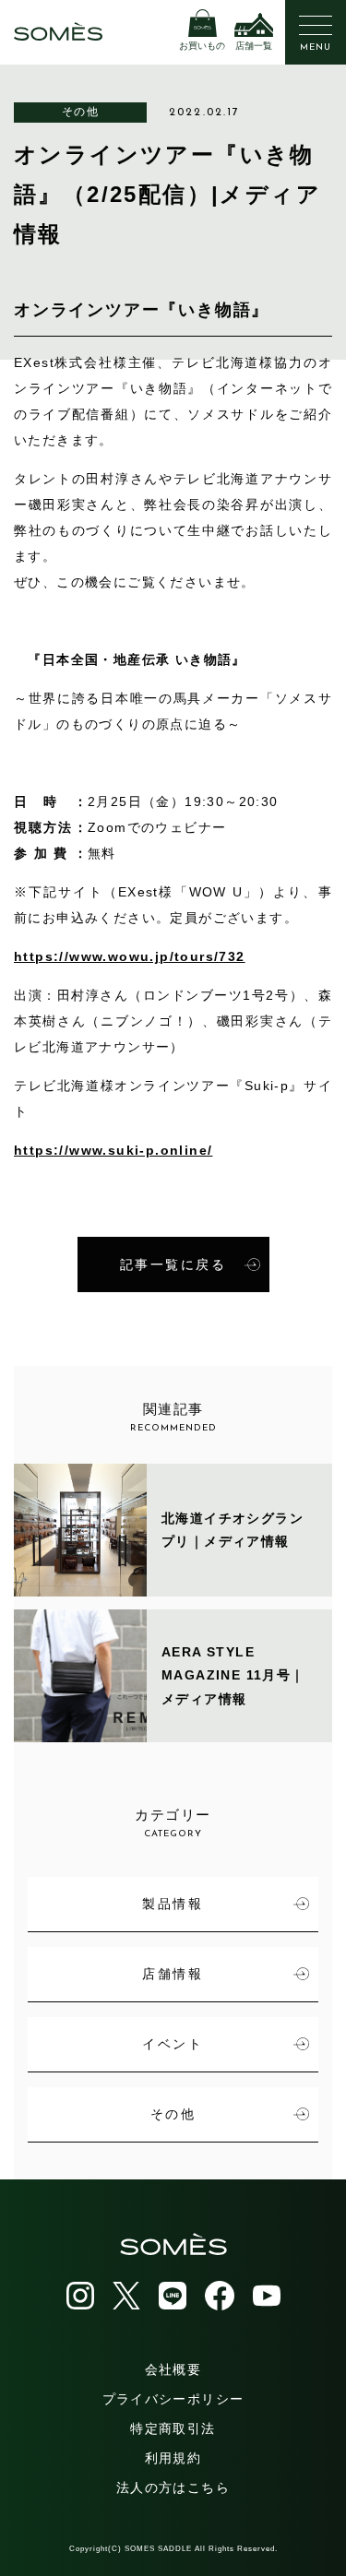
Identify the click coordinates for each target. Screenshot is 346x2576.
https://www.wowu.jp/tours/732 (130, 956)
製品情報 (173, 1904)
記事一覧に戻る (173, 1264)
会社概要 (173, 2369)
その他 (80, 112)
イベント (173, 2044)
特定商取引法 (173, 2428)
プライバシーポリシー (173, 2399)
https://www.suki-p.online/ (113, 1150)
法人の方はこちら (173, 2487)
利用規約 (173, 2458)
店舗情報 (173, 1974)
